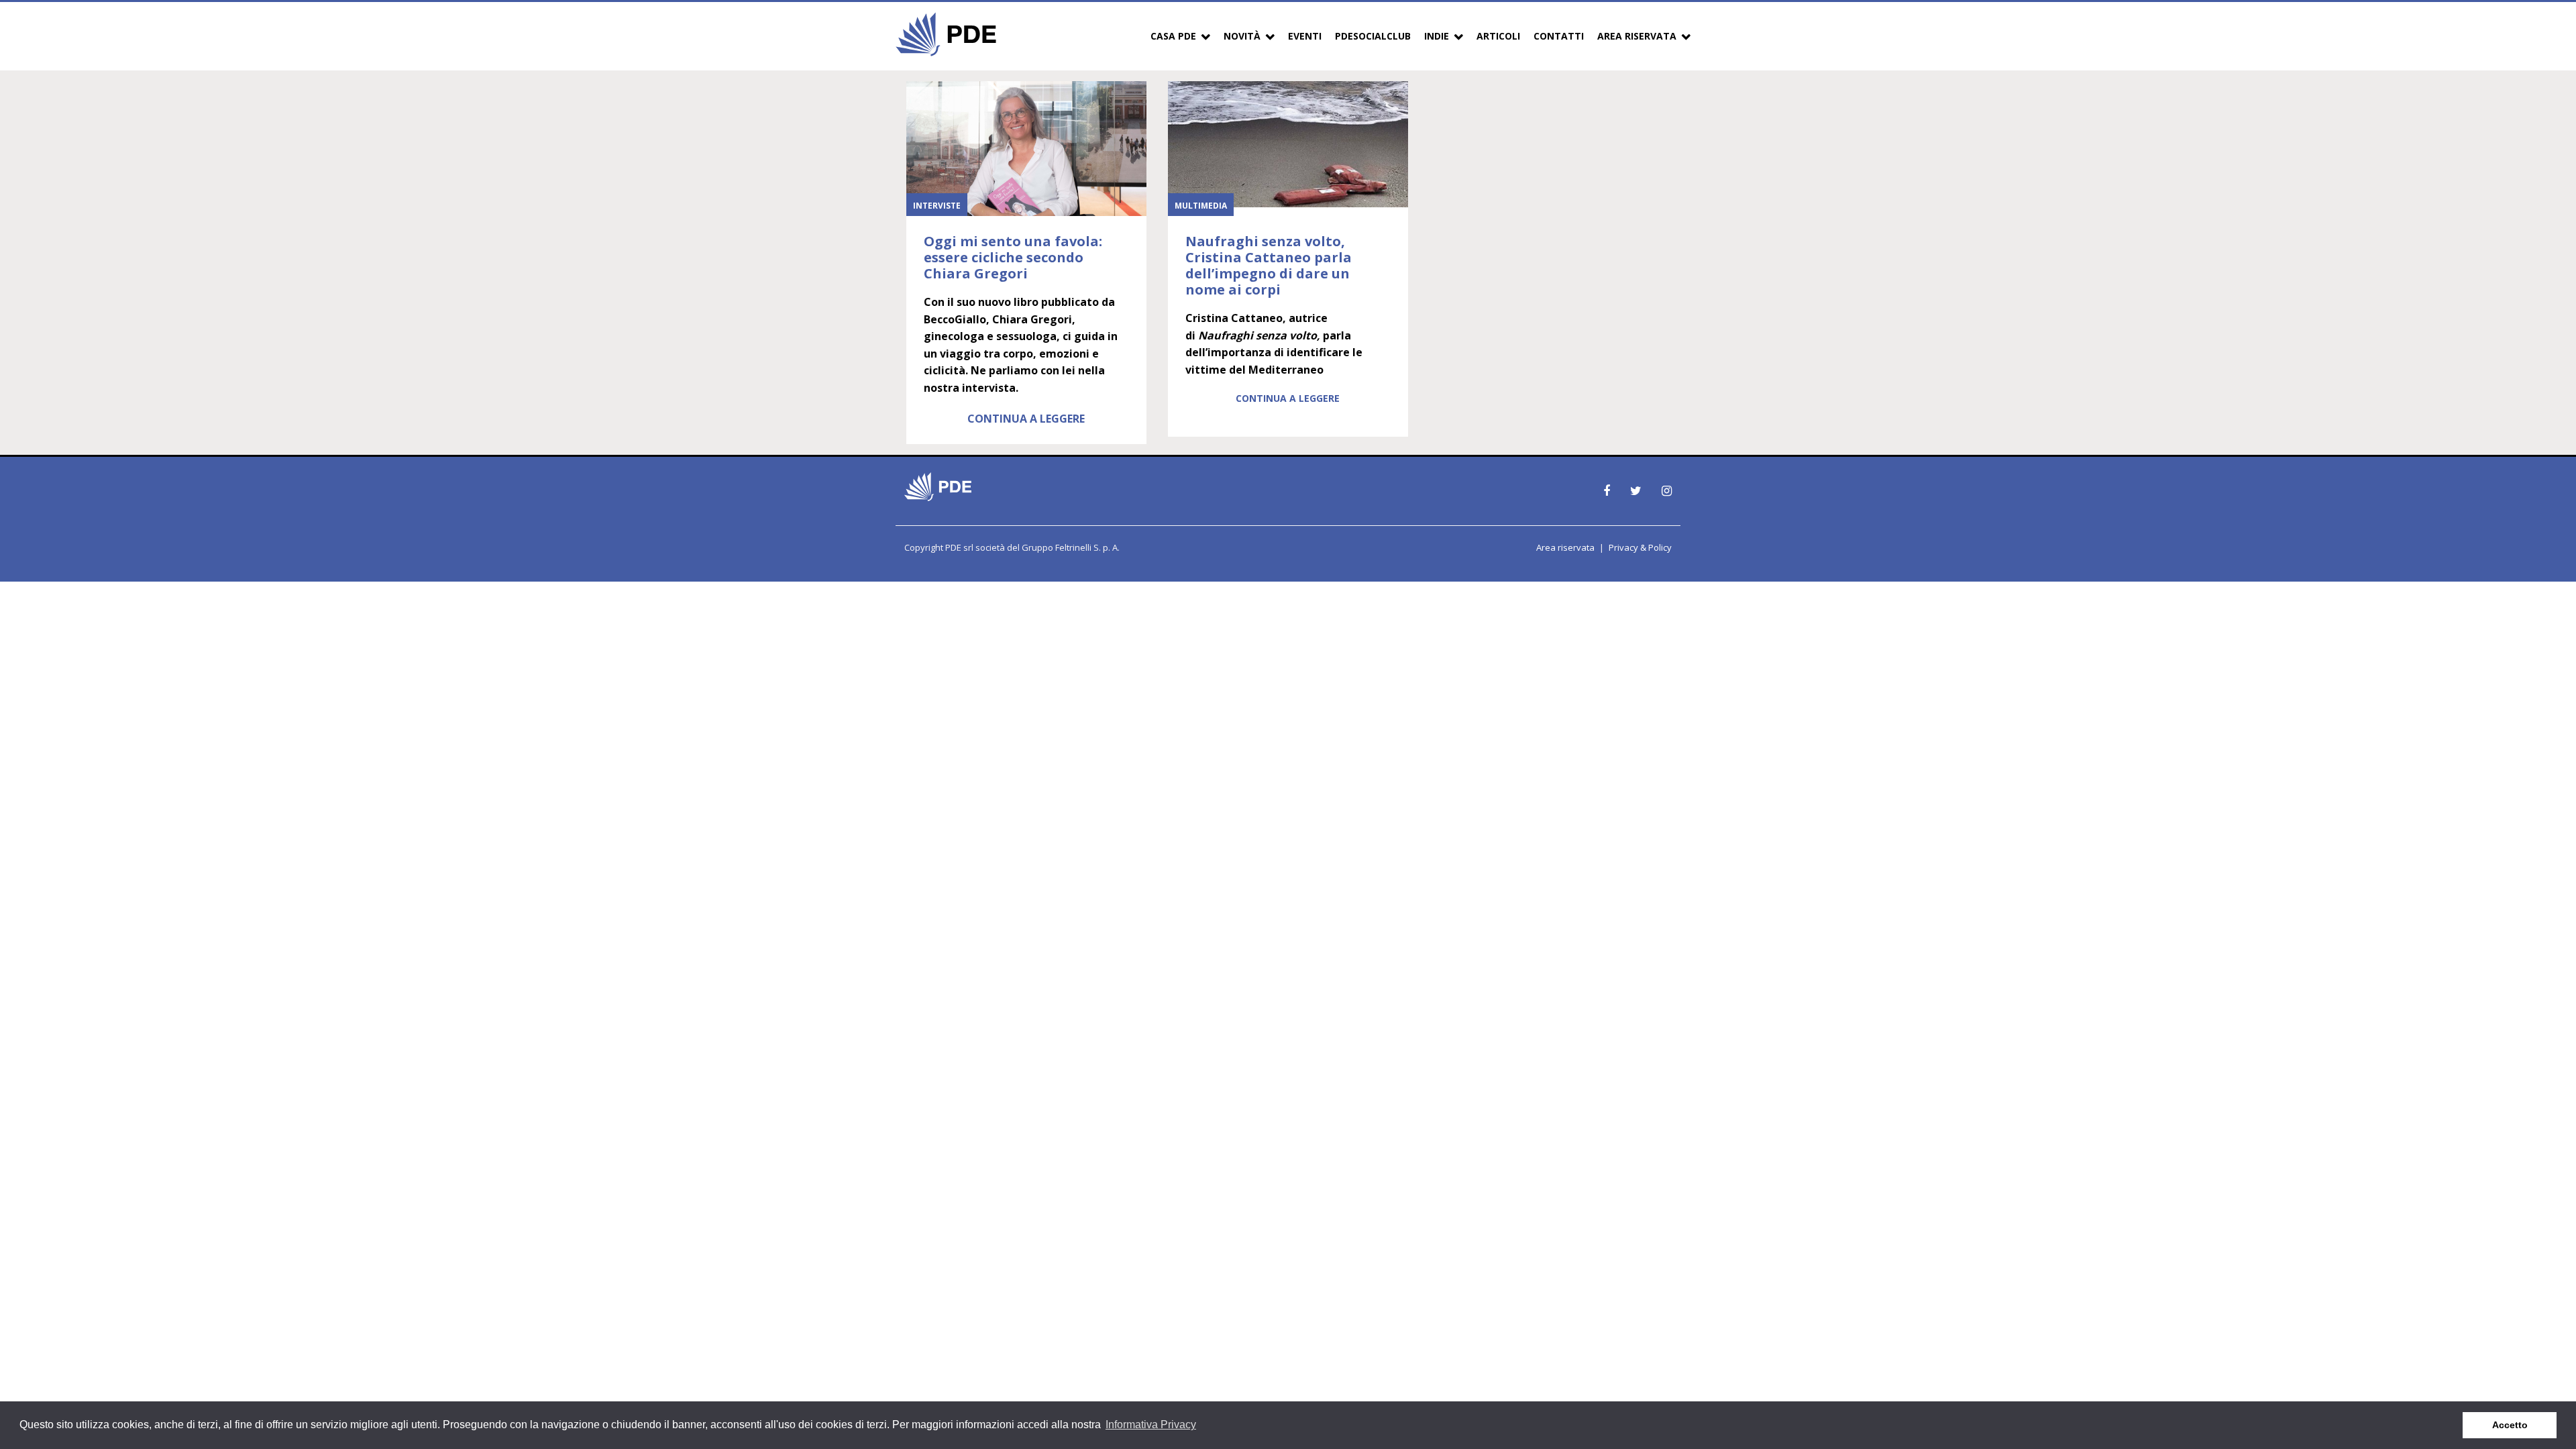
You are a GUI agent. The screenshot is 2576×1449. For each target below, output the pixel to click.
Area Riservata (1637, 36)
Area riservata (1565, 547)
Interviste (937, 206)
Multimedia (1201, 206)
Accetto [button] (2510, 1425)
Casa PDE (1173, 36)
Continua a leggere (1026, 419)
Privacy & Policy (1640, 547)
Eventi (1305, 36)
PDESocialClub (1373, 36)
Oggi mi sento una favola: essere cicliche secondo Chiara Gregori (1013, 257)
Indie (1437, 36)
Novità (1242, 36)
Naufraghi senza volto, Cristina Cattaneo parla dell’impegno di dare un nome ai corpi (1269, 265)
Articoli (1498, 36)
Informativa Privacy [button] (1151, 1425)
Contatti (1559, 36)
